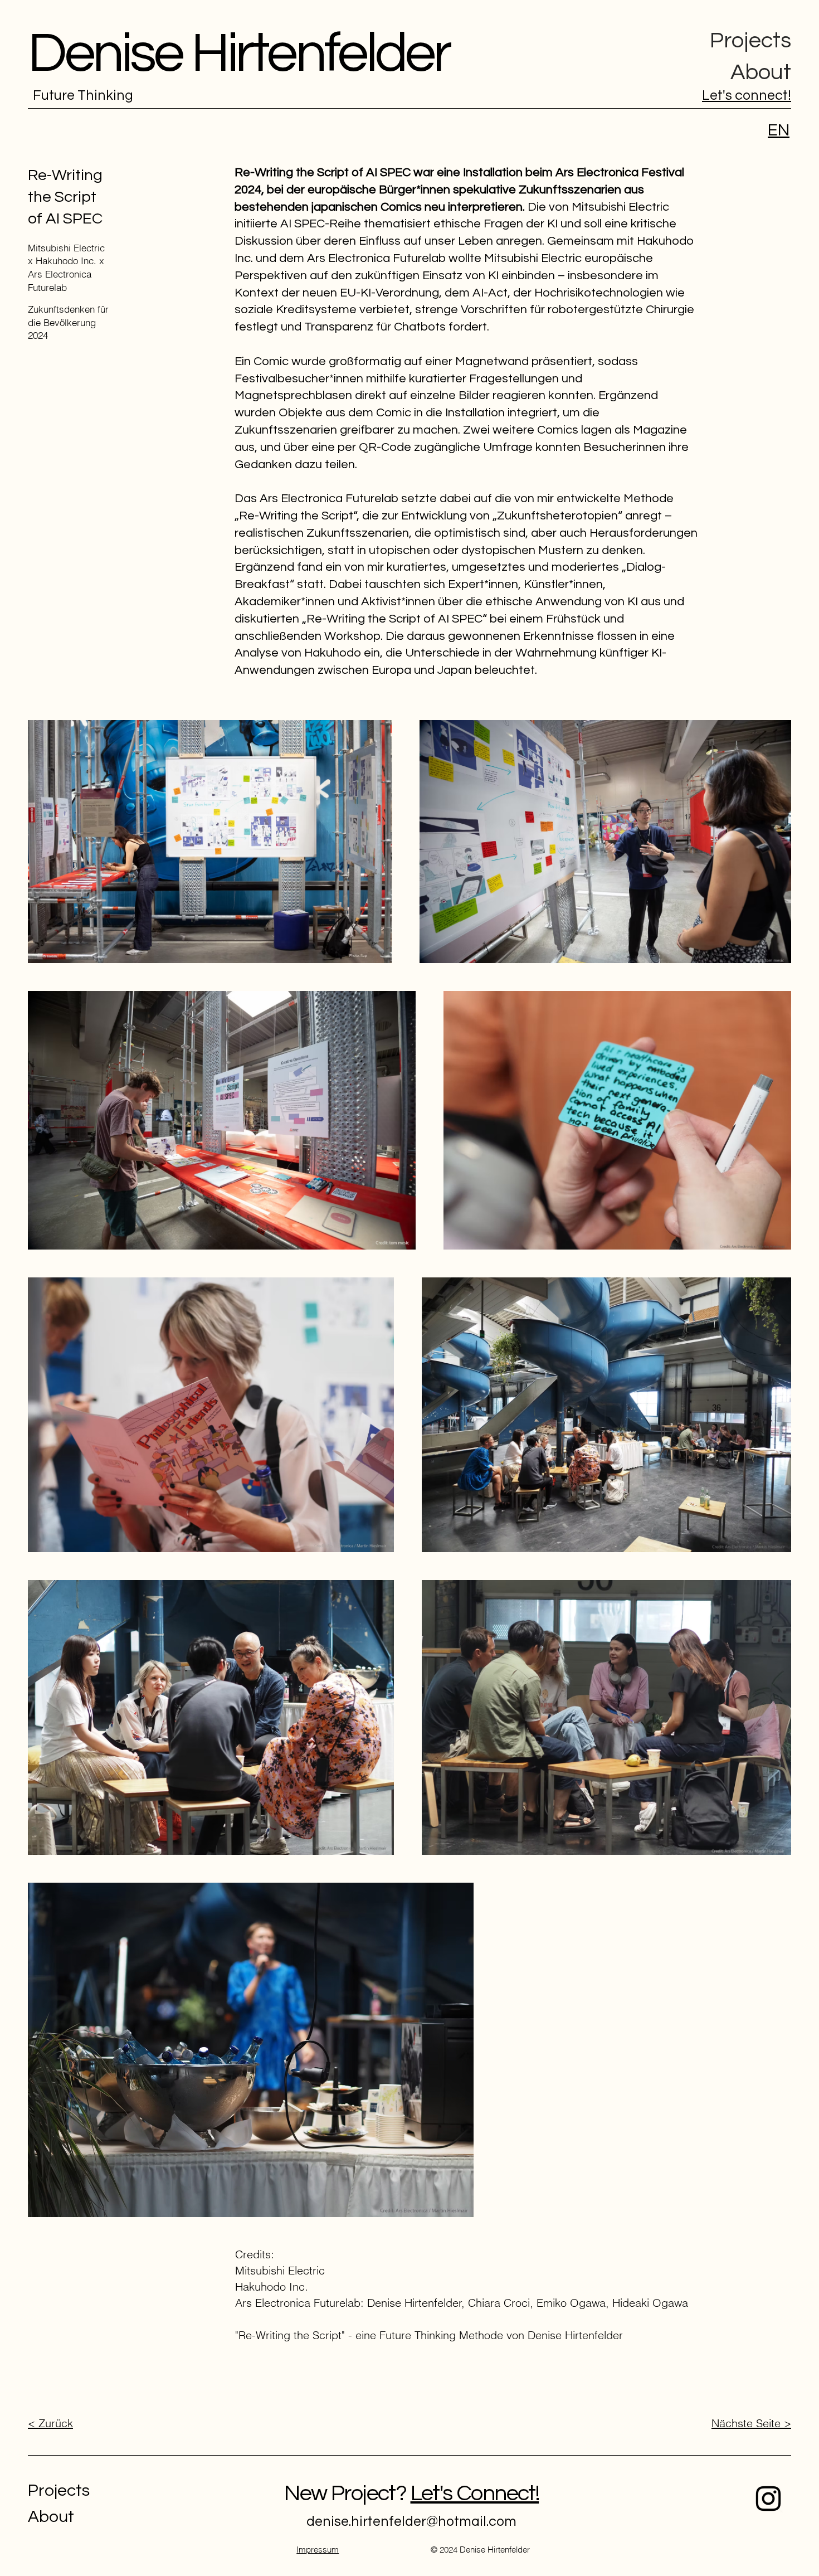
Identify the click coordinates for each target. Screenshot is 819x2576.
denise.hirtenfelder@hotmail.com (411, 2521)
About (761, 72)
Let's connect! (747, 95)
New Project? (347, 2493)
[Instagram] (768, 2499)
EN (779, 130)
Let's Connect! (475, 2493)
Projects (750, 40)
